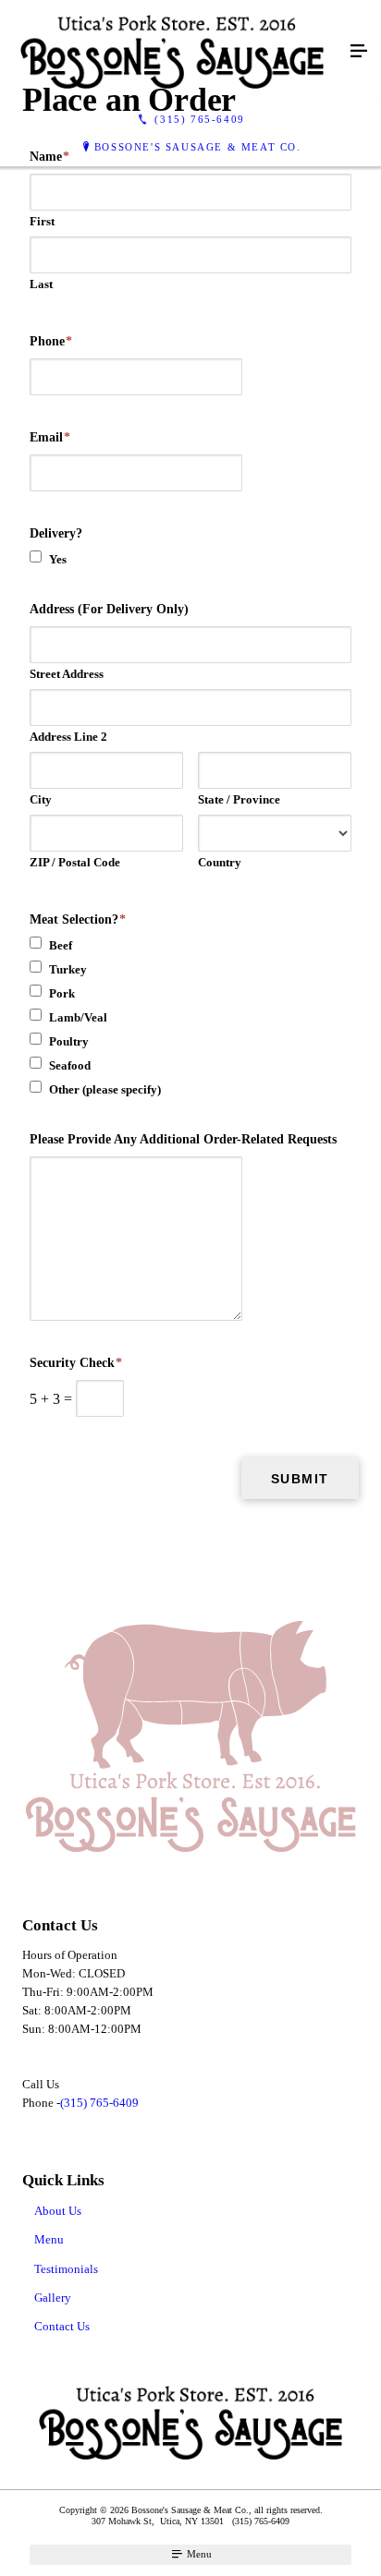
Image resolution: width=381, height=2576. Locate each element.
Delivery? (56, 533)
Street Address (67, 674)
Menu (49, 2239)
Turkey (68, 969)
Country (220, 862)
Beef (61, 945)
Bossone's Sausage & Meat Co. (198, 147)
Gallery (53, 2298)
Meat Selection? (78, 919)
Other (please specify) (105, 1089)
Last (41, 284)
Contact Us (62, 2326)
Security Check (76, 1363)
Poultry (69, 1041)
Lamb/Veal (78, 1017)
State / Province (239, 799)
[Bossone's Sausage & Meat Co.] (172, 52)
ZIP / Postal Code (75, 862)
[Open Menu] (359, 52)
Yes (58, 559)
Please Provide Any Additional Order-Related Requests (183, 1139)
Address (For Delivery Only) (109, 609)
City (41, 799)
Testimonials (66, 2269)
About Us (58, 2211)
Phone (51, 341)
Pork (62, 993)
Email (50, 437)
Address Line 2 (68, 737)
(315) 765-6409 (99, 2103)
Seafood (70, 1065)
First (42, 221)
